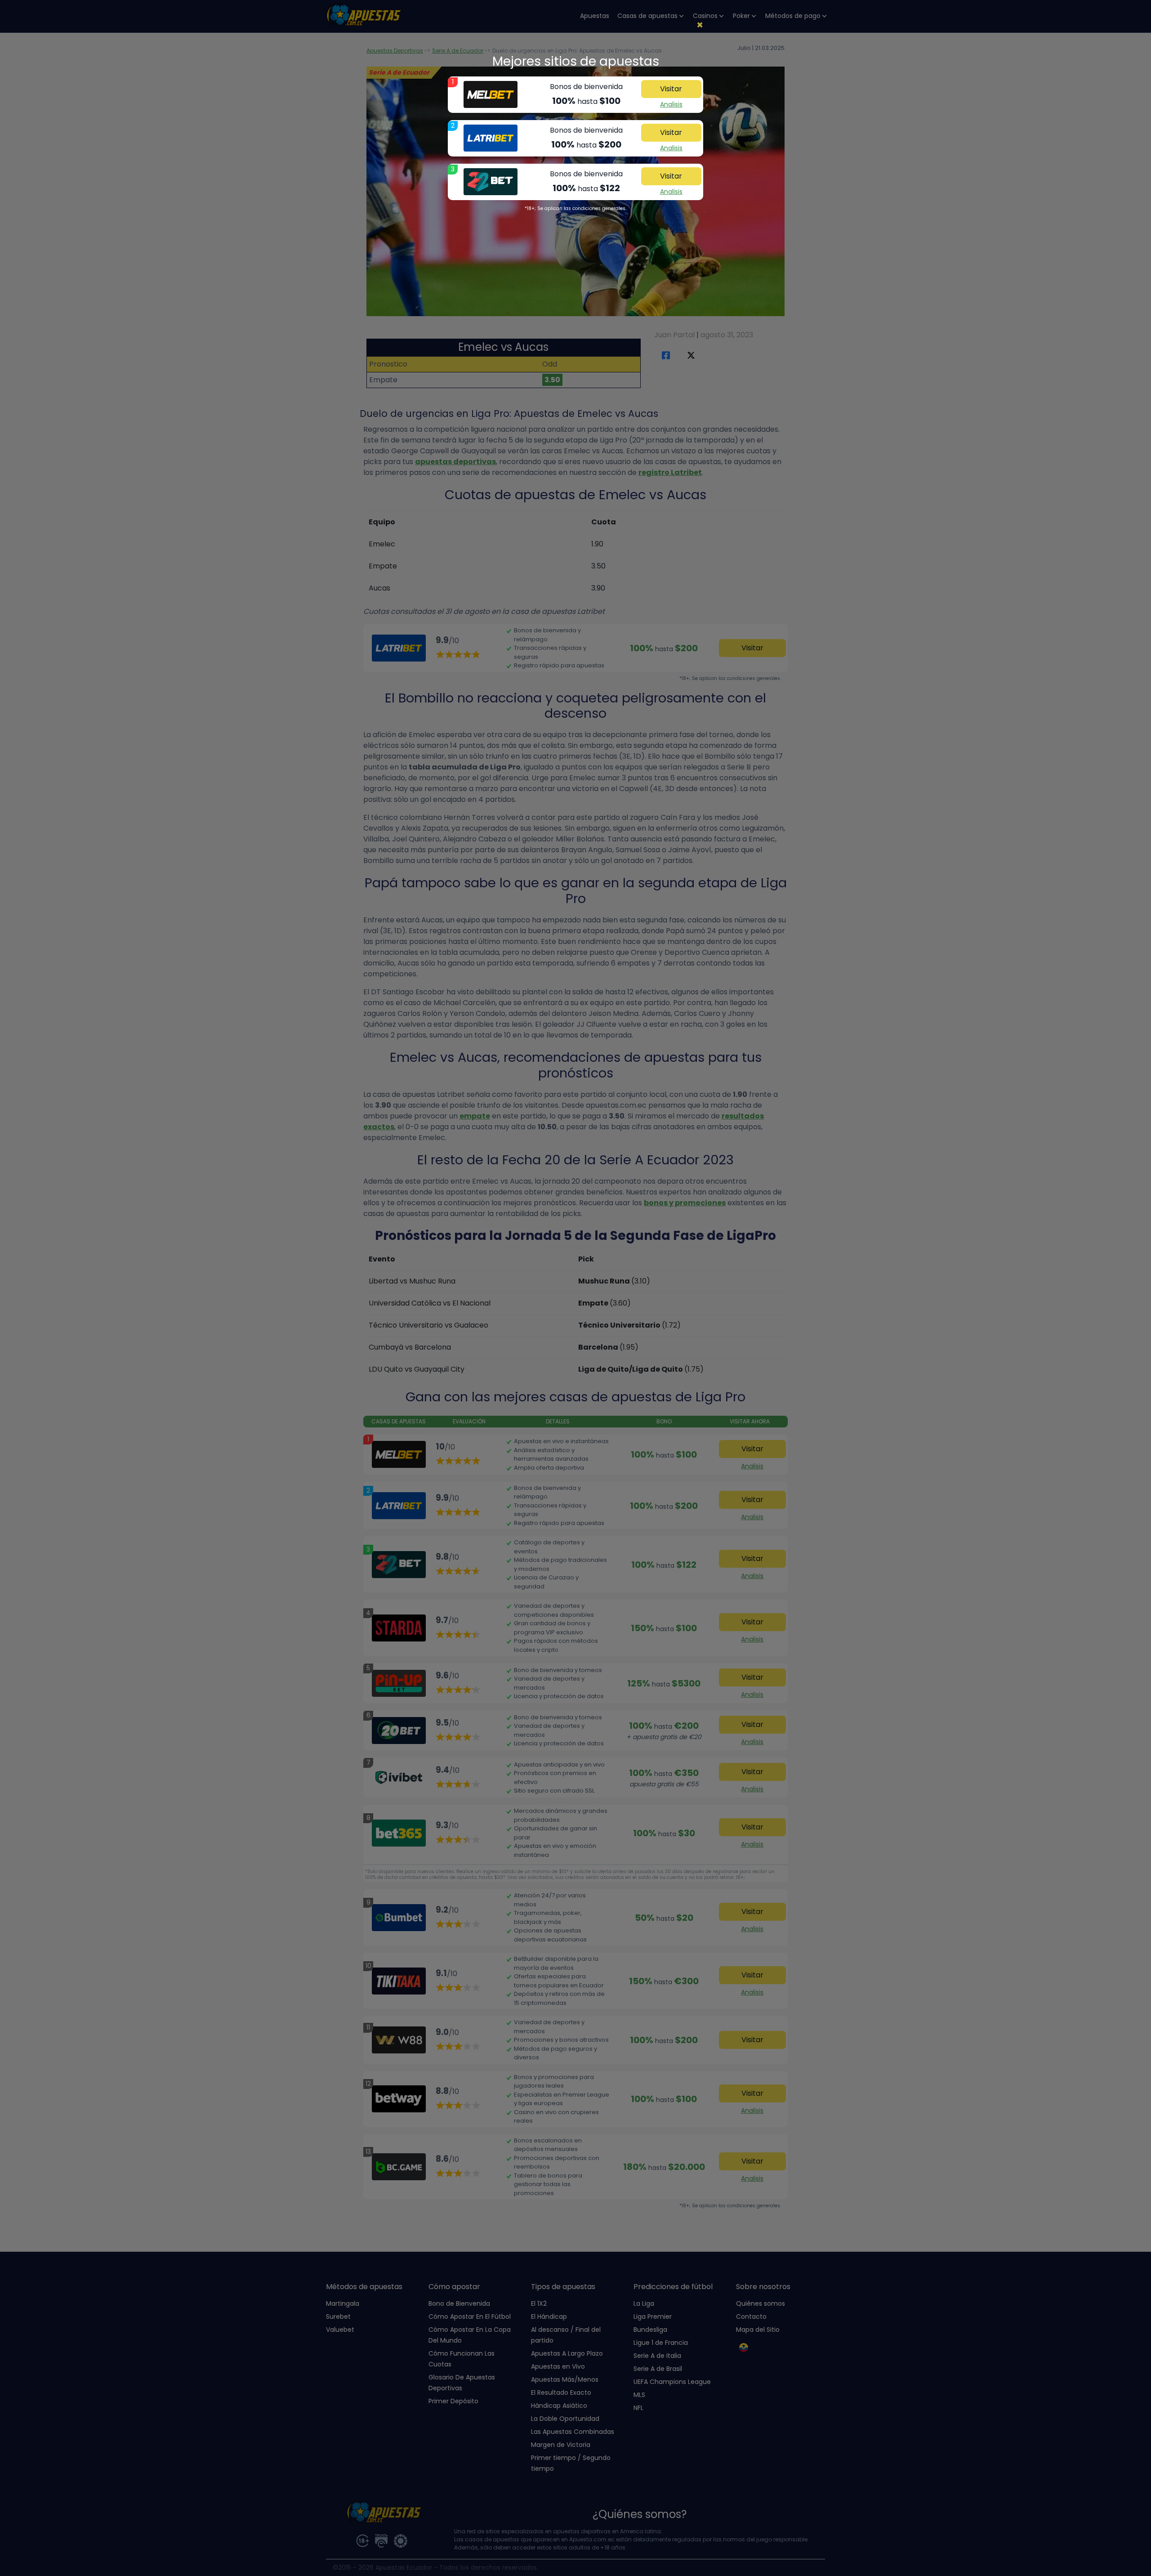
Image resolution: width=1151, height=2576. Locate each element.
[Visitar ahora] (491, 94)
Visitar (671, 89)
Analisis (671, 104)
